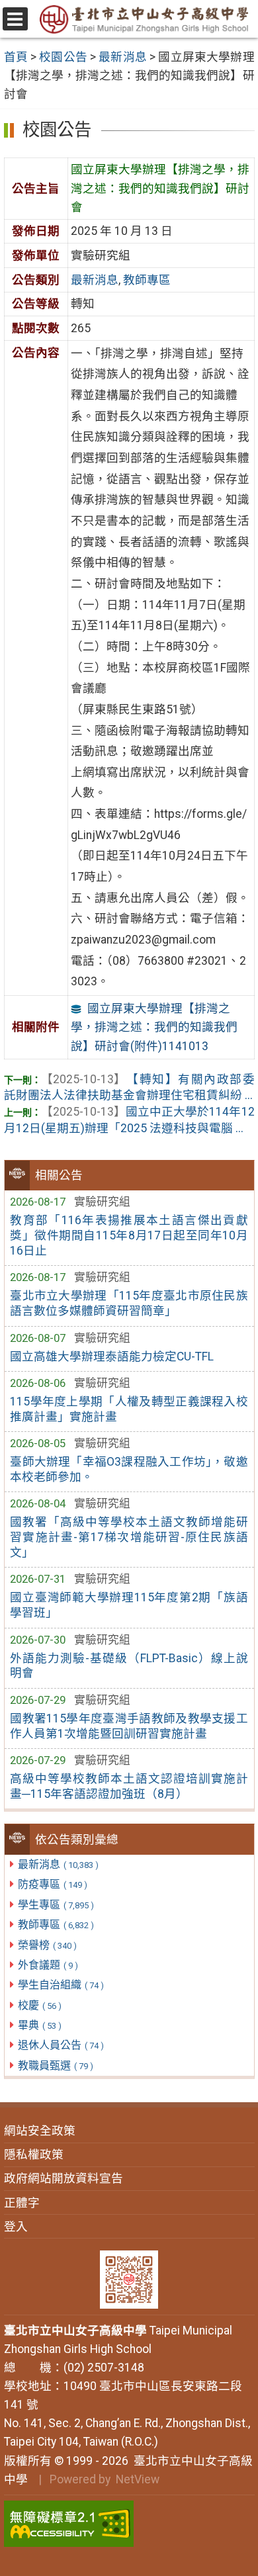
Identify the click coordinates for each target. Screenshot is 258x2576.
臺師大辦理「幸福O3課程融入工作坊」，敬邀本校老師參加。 (129, 1469)
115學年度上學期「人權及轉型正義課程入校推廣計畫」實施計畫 (129, 1409)
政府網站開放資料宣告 (64, 2178)
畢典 (40, 2025)
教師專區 (56, 1925)
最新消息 (58, 1864)
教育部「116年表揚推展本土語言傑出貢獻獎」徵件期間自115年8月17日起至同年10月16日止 (129, 1235)
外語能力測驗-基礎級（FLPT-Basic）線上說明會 (129, 1666)
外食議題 (48, 1965)
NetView (138, 2479)
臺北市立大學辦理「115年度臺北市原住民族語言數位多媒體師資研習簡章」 (129, 1303)
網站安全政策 (40, 2131)
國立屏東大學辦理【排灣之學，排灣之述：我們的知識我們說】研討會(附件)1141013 (154, 1027)
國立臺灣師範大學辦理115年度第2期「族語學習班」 (129, 1605)
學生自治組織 (61, 1985)
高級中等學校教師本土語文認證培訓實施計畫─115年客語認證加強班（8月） (129, 1786)
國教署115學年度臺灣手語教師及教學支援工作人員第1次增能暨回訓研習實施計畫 (129, 1726)
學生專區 (56, 1905)
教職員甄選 (56, 2065)
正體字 (22, 2203)
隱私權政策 (34, 2154)
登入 (16, 2227)
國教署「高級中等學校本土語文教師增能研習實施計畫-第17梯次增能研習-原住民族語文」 (129, 1537)
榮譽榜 (47, 1945)
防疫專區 (53, 1884)
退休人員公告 (61, 2045)
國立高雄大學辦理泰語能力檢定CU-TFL (112, 1356)
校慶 (40, 2005)
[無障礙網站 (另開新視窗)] (129, 2524)
